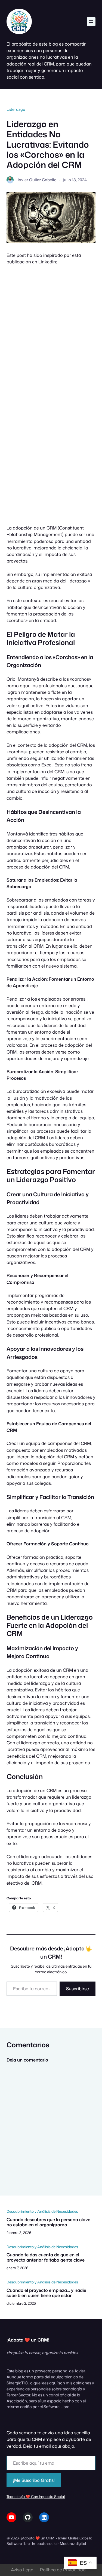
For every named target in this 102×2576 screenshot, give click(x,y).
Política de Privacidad (63, 2570)
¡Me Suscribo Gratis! (34, 2480)
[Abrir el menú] (91, 22)
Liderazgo (16, 109)
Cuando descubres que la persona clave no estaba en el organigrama (48, 2222)
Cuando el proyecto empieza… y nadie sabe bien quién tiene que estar (46, 2293)
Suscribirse (78, 1989)
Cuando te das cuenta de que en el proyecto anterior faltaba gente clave (46, 2257)
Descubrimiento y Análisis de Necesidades (42, 2211)
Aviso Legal (23, 2570)
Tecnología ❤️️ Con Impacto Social (36, 2496)
